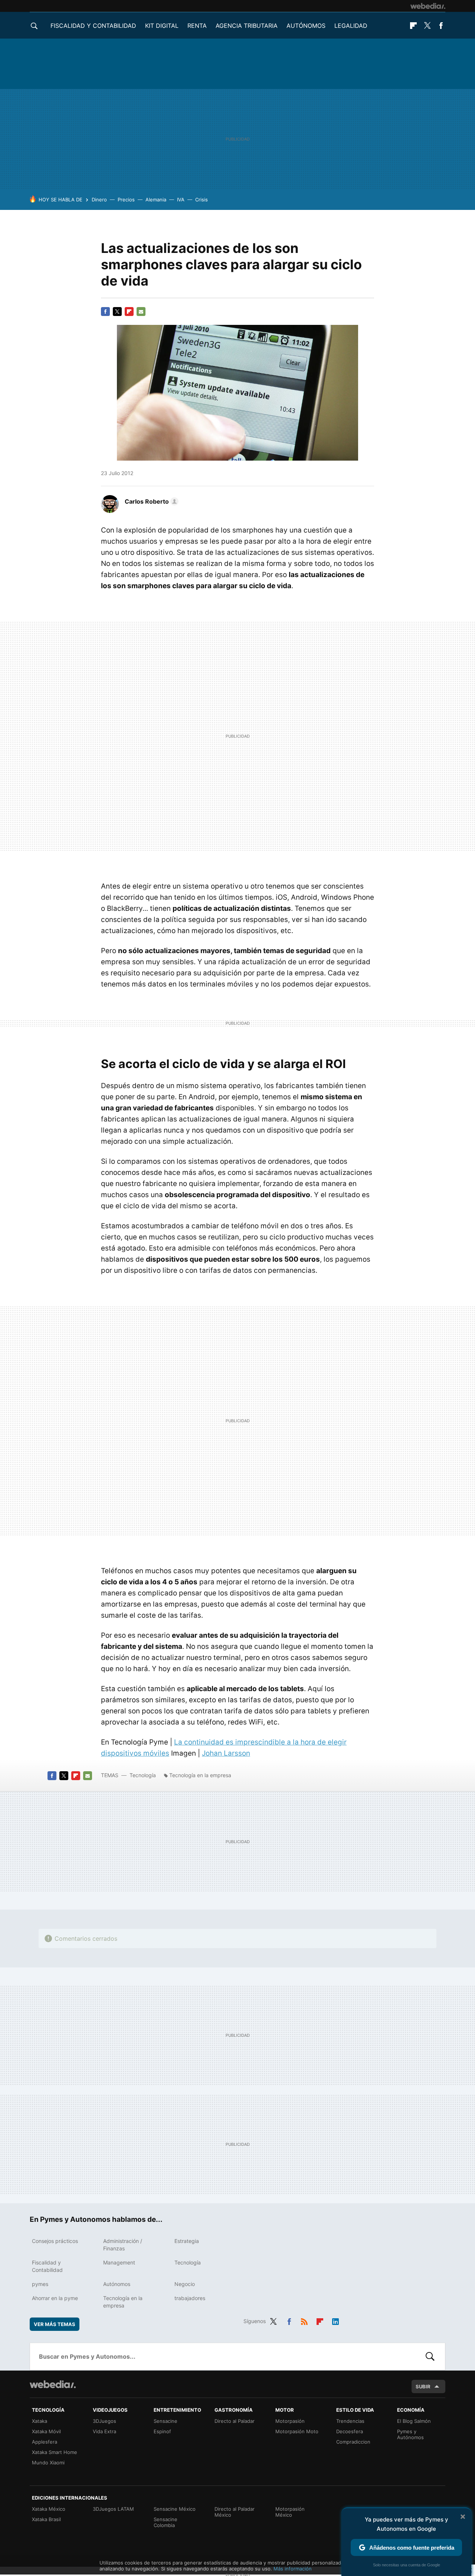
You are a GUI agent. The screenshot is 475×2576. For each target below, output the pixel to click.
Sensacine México (175, 2509)
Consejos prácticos (55, 2241)
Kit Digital (162, 26)
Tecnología (143, 1775)
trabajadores (190, 2298)
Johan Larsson (226, 1753)
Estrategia (187, 2241)
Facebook (441, 26)
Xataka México (49, 2509)
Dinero (99, 200)
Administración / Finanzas (123, 2245)
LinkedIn (335, 2320)
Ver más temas (55, 2324)
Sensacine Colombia (166, 2522)
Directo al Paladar (235, 2421)
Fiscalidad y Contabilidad (93, 26)
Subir (423, 2386)
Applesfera (45, 2442)
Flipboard (413, 26)
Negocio (185, 2284)
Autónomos (306, 26)
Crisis (202, 200)
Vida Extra (104, 2431)
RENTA (197, 26)
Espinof (162, 2431)
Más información (293, 2569)
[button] (150, 501)
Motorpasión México (290, 2512)
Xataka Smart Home (55, 2452)
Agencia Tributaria (247, 26)
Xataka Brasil (46, 2519)
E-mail (141, 312)
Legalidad (351, 26)
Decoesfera (350, 2431)
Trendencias (350, 2421)
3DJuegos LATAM (113, 2509)
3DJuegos (104, 2421)
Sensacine (166, 2421)
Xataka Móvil (46, 2431)
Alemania (156, 200)
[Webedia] (428, 6)
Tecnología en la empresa (200, 1775)
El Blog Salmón (414, 2421)
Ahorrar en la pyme (55, 2298)
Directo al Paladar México (235, 2512)
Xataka (40, 2421)
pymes (40, 2284)
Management (119, 2262)
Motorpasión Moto (297, 2431)
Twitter (427, 26)
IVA (181, 200)
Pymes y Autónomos (410, 2434)
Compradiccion (353, 2442)
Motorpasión (290, 2421)
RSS (304, 2320)
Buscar (430, 2356)
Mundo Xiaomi (48, 2463)
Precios (126, 200)
